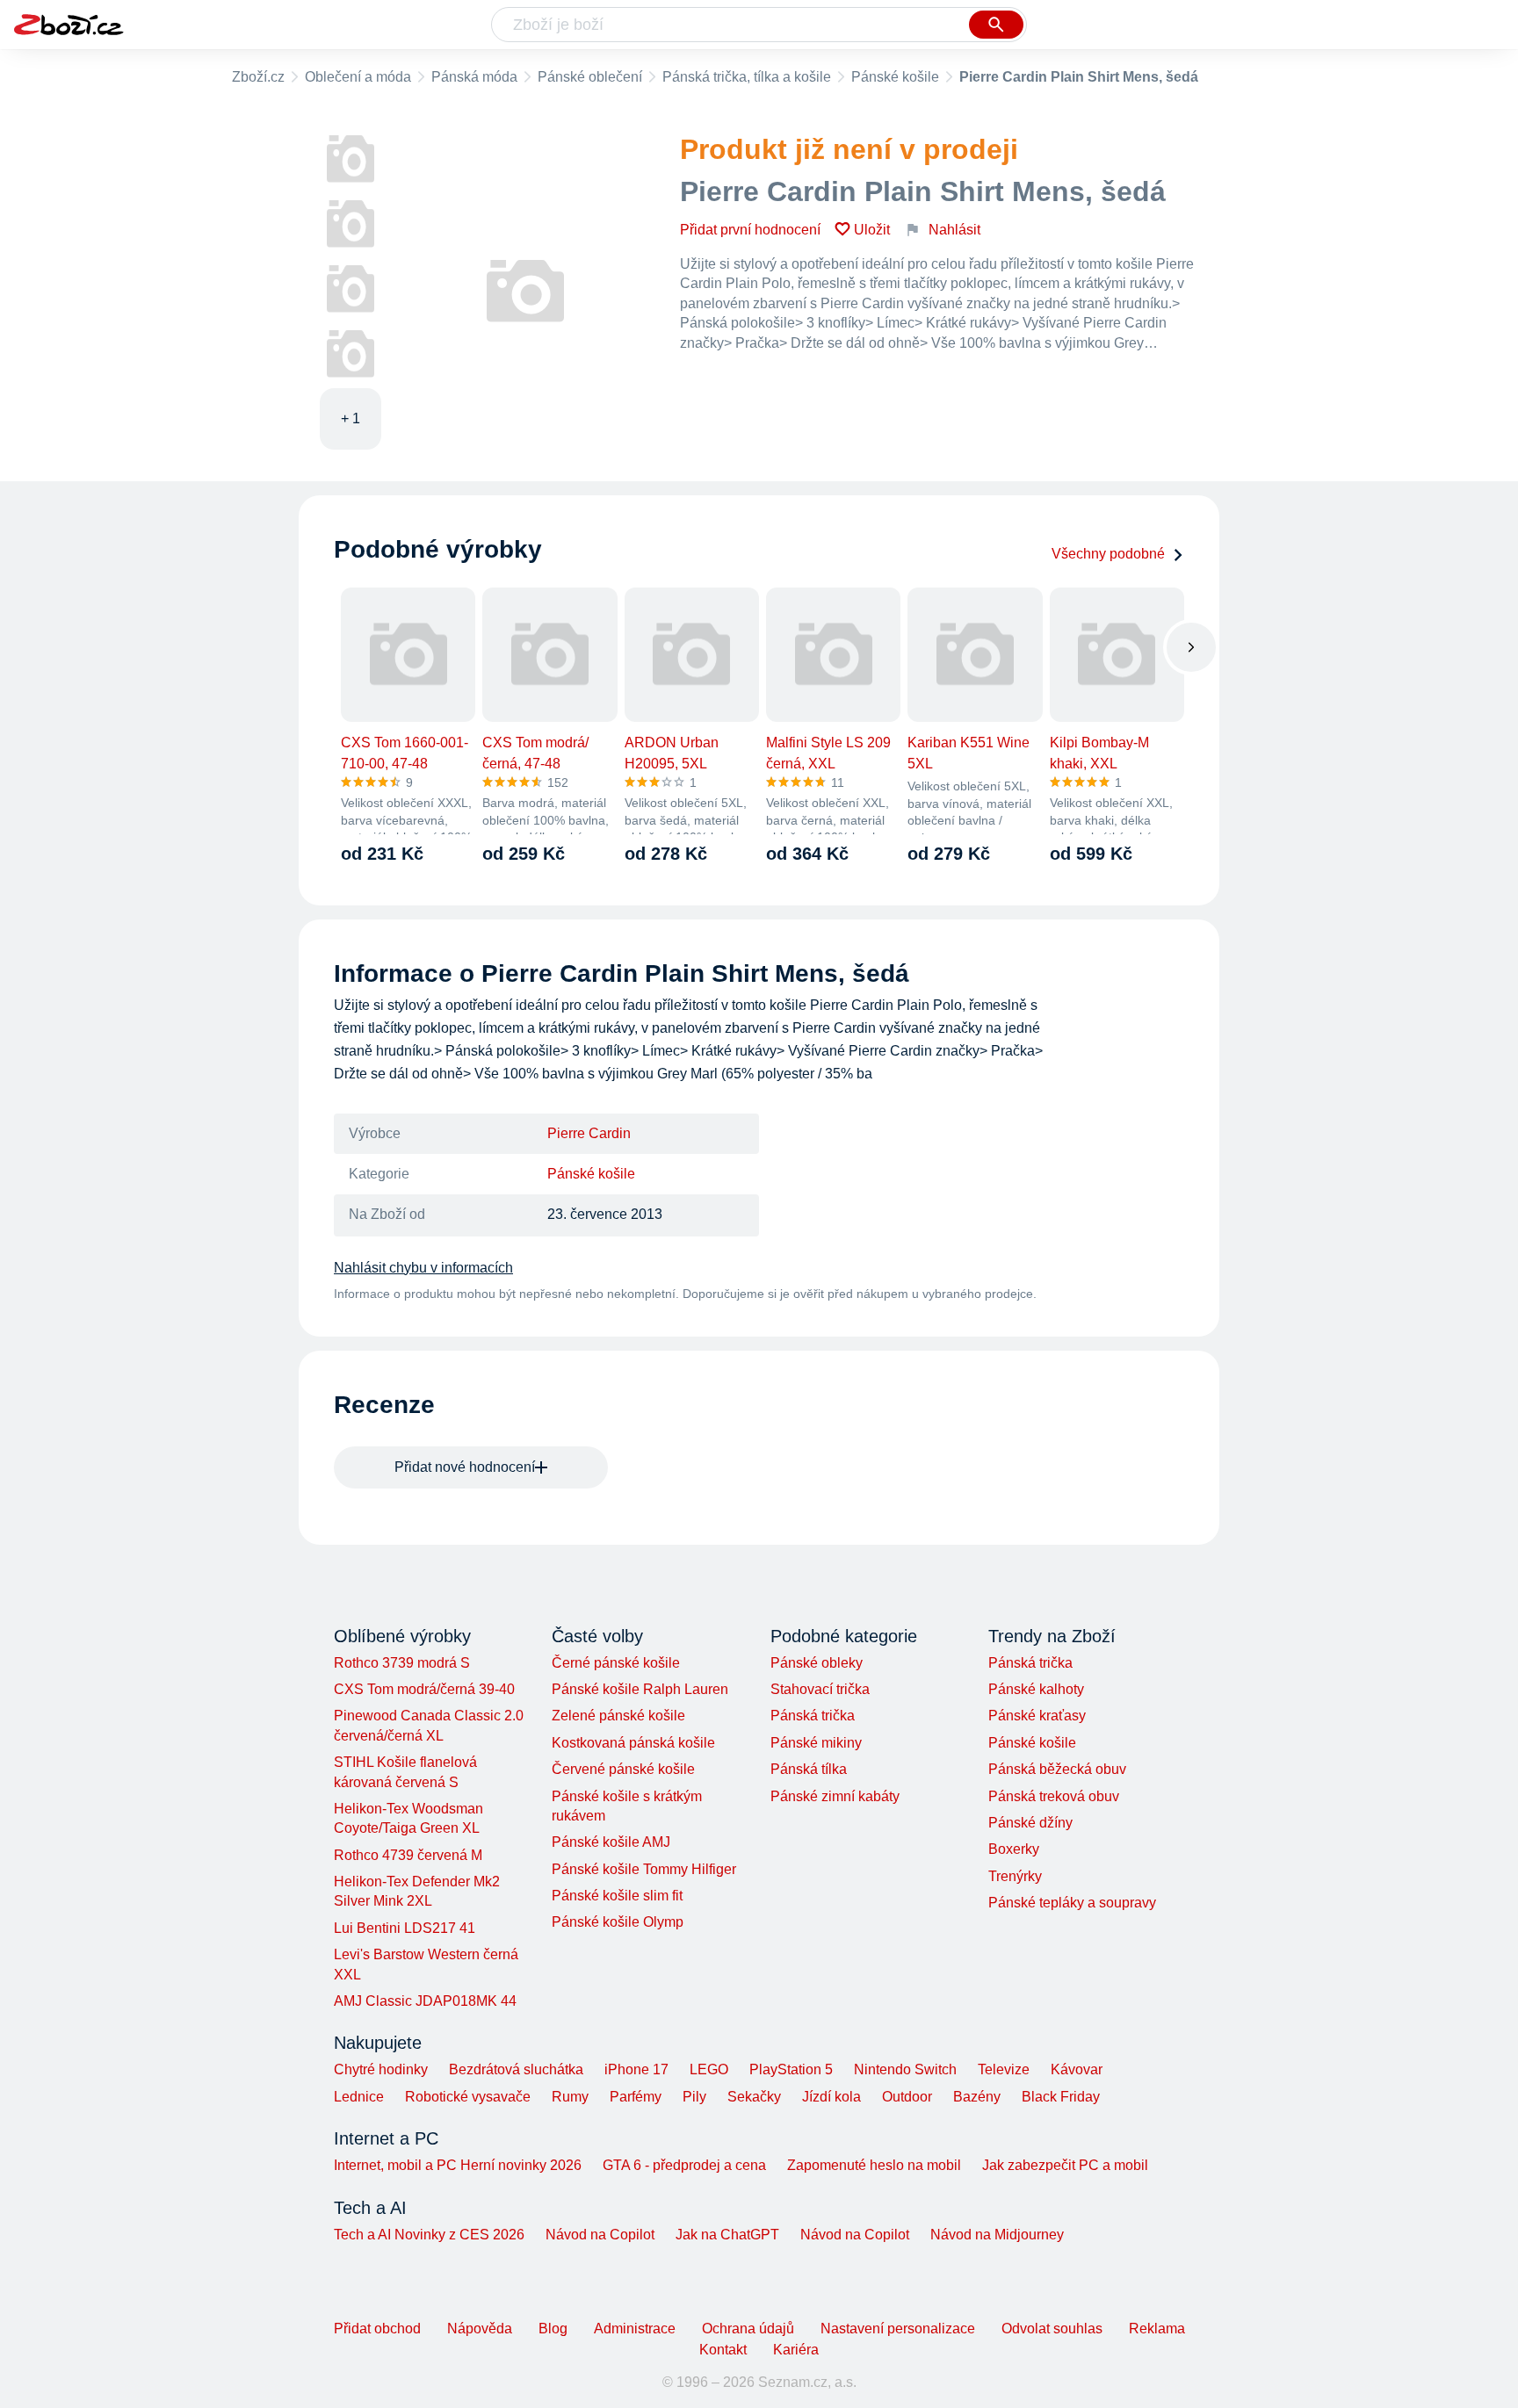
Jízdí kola (831, 2097)
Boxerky (1014, 1849)
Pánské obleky (817, 1663)
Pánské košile (895, 77)
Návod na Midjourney (997, 2235)
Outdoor (907, 2097)
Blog (553, 2329)
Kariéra (796, 2350)
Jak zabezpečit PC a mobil (1065, 2165)
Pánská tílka (809, 1769)
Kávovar (1077, 2069)
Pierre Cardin (589, 1133)
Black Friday (1061, 2097)
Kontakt (723, 2350)
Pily (694, 2097)
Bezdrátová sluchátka (516, 2069)
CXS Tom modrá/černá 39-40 (424, 1689)
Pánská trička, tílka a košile (747, 77)
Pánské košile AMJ (611, 1842)
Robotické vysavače (468, 2097)
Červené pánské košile (623, 1769)
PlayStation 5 (791, 2069)
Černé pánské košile (616, 1663)
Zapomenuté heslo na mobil (874, 2165)
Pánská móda (474, 77)
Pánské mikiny (816, 1743)
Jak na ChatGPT (727, 2235)
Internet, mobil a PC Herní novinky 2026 (458, 2165)
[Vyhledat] (996, 25)
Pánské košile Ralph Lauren (640, 1689)
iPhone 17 (636, 2069)
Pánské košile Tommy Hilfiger (644, 1869)
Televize (1004, 2069)
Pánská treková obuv (1054, 1796)
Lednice (359, 2097)
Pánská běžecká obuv (1057, 1769)
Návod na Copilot (600, 2235)
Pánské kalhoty (1036, 1689)
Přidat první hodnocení (750, 230)
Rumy (570, 2097)
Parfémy (636, 2097)
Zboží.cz (258, 77)
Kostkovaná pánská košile (633, 1743)
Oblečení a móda (358, 77)
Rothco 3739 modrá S (402, 1663)
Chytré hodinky (381, 2069)
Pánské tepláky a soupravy (1072, 1903)
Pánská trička (813, 1716)
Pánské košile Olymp (618, 1922)
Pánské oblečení (590, 77)
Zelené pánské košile (618, 1716)
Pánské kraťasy (1037, 1716)
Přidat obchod (377, 2329)
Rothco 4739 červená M (408, 1855)
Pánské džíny (1030, 1823)
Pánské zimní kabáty (835, 1796)
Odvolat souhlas (1052, 2329)
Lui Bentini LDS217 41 (405, 1928)
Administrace (635, 2329)
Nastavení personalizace (898, 2329)
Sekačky (754, 2097)
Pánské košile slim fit (617, 1896)
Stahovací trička (820, 1689)
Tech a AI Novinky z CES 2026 (429, 2235)
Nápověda (480, 2329)
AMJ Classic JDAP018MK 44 (425, 2001)
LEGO (709, 2069)
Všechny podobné (1108, 554)
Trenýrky (1015, 1876)
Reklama (1157, 2329)
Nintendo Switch (905, 2069)
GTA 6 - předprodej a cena (684, 2165)
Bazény (977, 2097)
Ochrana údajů (748, 2329)
